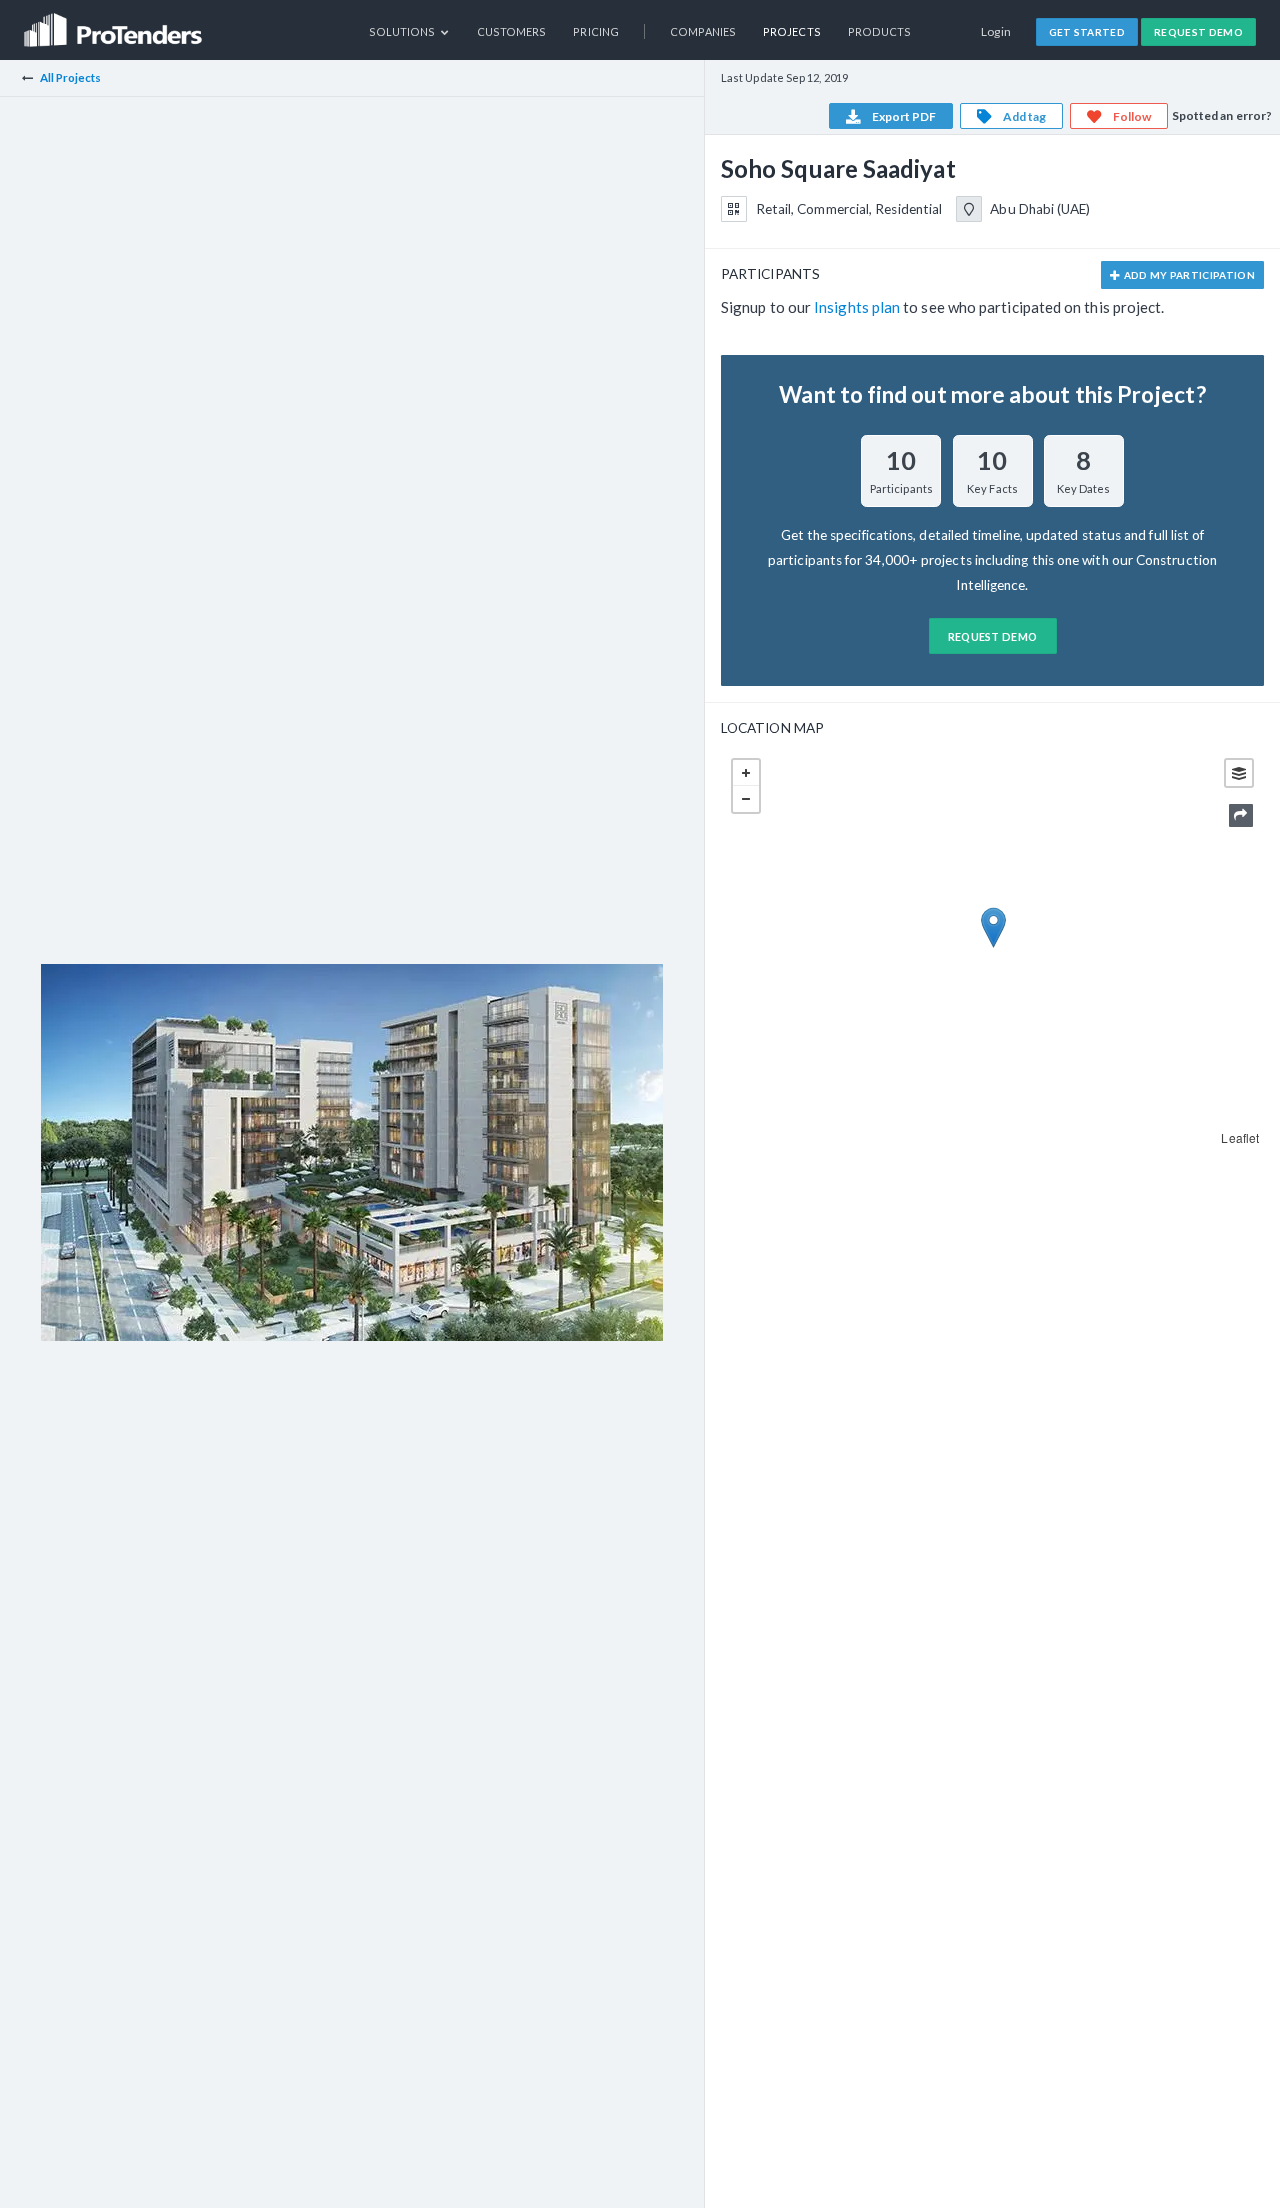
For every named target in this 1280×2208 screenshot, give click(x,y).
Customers (512, 31)
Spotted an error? (1222, 115)
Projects (792, 31)
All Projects (71, 77)
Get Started (1087, 32)
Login (996, 31)
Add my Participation (1188, 275)
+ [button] (746, 773)
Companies (703, 31)
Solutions (403, 31)
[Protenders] (115, 23)
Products (880, 31)
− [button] (746, 799)
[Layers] (1239, 773)
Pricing (596, 31)
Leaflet (1240, 1137)
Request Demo (1198, 32)
